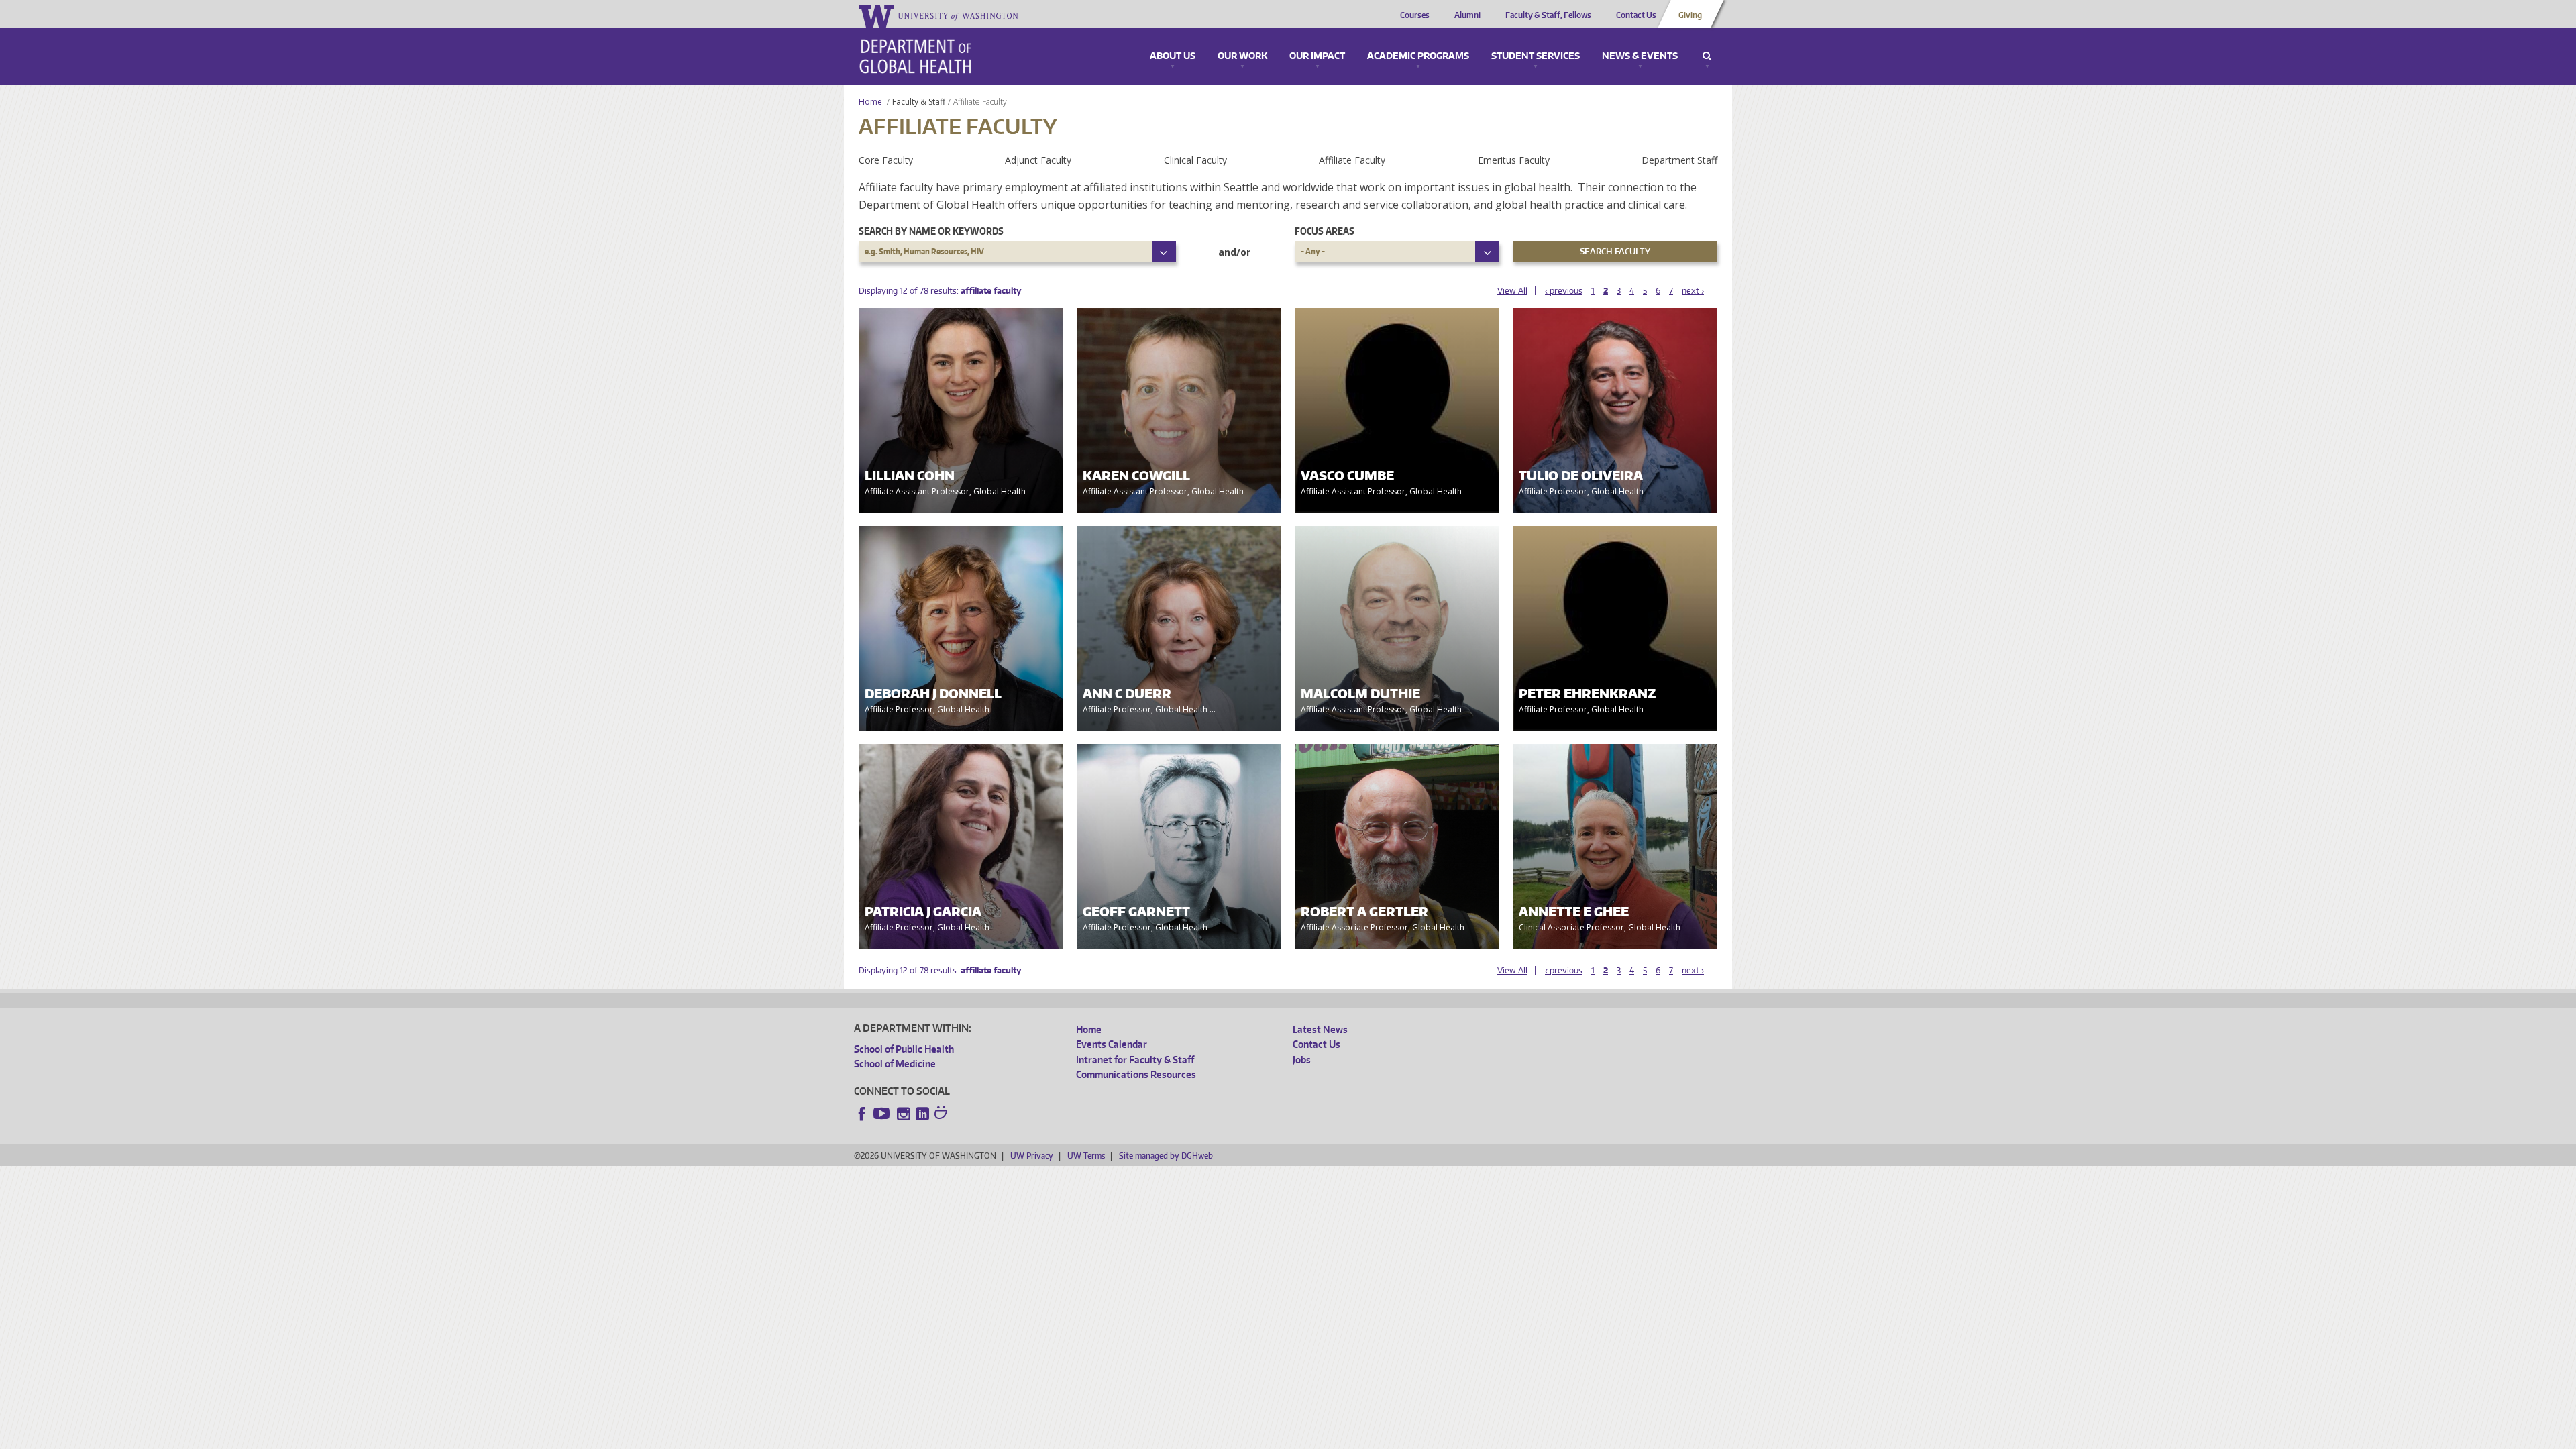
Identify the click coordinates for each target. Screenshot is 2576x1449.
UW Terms (1086, 1156)
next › (1693, 291)
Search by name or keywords (931, 231)
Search (1707, 56)
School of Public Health (904, 1049)
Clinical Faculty (1195, 160)
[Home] (915, 56)
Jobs (1302, 1060)
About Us (1173, 56)
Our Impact (1317, 56)
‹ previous (1564, 291)
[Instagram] (904, 1114)
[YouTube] (883, 1114)
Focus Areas (1325, 231)
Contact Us (1636, 15)
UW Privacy (1032, 1156)
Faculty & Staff (919, 102)
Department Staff (1679, 160)
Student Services (1536, 56)
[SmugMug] (943, 1114)
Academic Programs (1418, 56)
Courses (1415, 15)
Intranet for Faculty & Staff (1135, 1060)
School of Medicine (895, 1064)
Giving (1690, 15)
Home (870, 102)
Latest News (1320, 1029)
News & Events (1640, 56)
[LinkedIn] (922, 1114)
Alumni (1467, 15)
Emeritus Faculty (1514, 160)
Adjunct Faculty (1038, 160)
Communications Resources (1136, 1074)
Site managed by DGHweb (1166, 1156)
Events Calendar (1112, 1044)
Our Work (1242, 56)
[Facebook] (862, 1114)
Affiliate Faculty (1352, 160)
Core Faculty (886, 160)
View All (1512, 291)
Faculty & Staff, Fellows (1548, 15)
